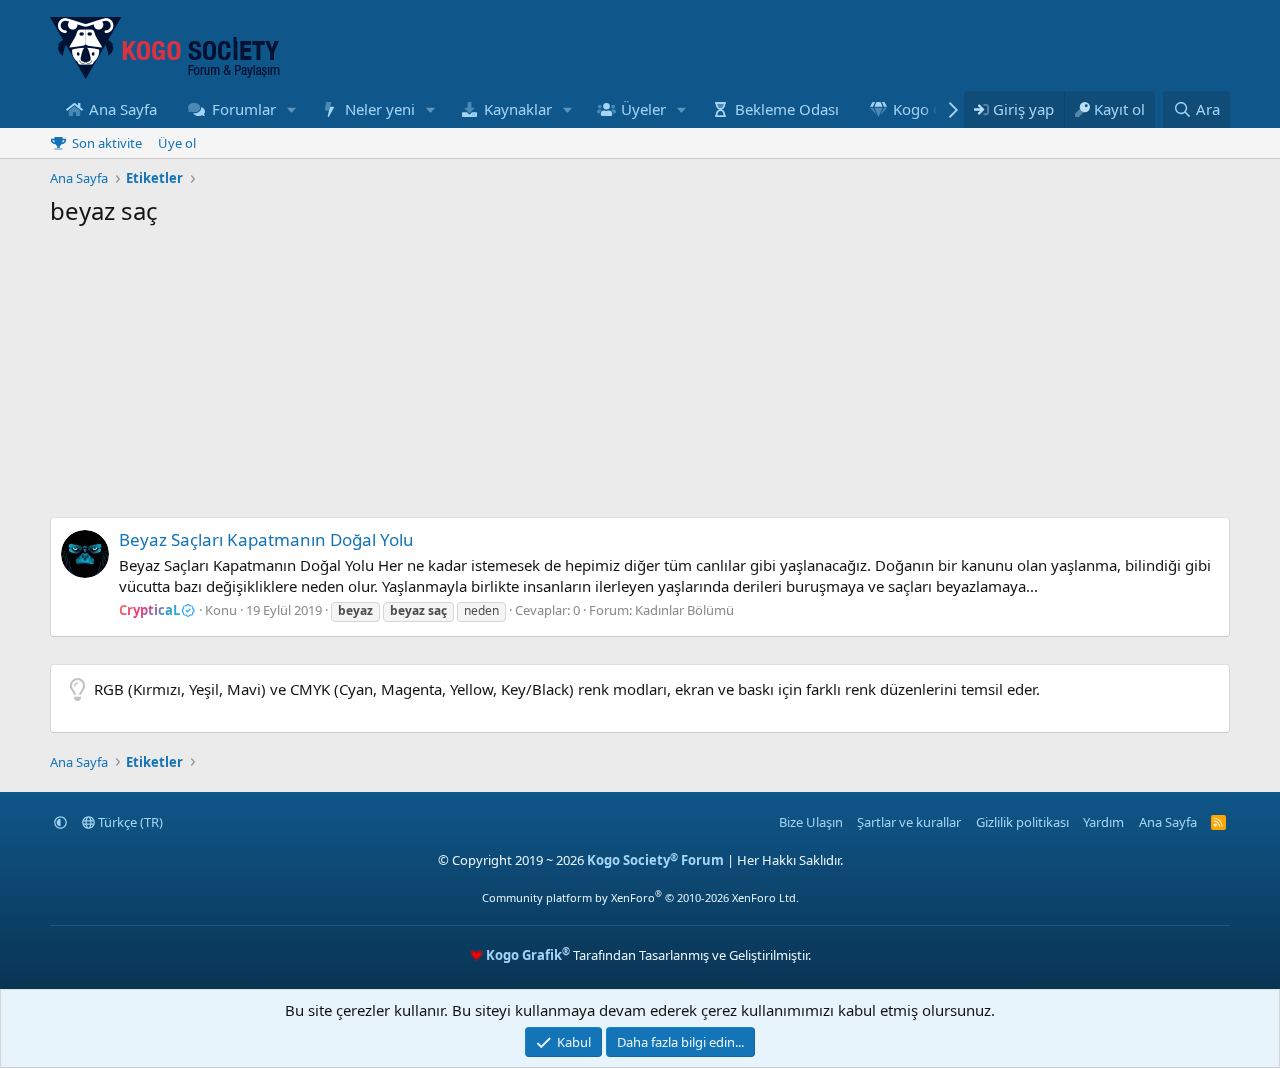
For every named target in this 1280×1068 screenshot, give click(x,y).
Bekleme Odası (787, 109)
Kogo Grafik (934, 109)
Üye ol (177, 143)
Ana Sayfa (123, 109)
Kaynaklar (518, 109)
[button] (291, 109)
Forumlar (244, 109)
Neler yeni (380, 109)
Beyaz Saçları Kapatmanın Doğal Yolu (266, 539)
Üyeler (643, 109)
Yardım (1103, 822)
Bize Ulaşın (811, 822)
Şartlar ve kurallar (909, 822)
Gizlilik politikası (1022, 822)
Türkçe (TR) (129, 822)
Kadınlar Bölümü (684, 610)
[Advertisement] (640, 377)
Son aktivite (107, 143)
